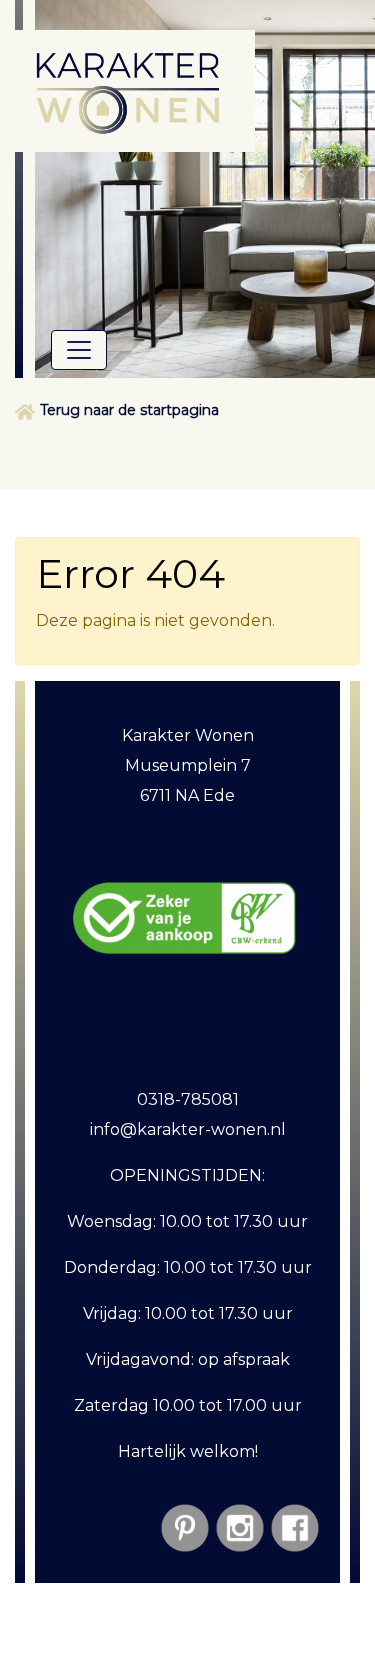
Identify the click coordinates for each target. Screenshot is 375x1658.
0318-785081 (188, 1099)
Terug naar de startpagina (129, 410)
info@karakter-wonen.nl (188, 1129)
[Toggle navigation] (79, 350)
